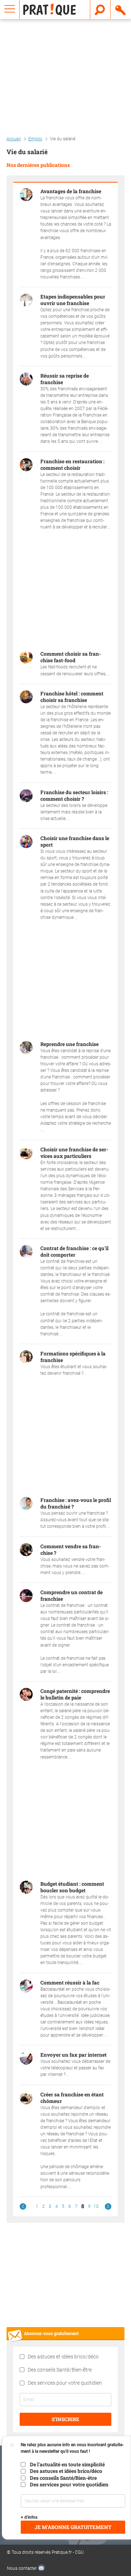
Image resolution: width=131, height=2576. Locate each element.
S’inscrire (65, 2419)
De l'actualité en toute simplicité (67, 2464)
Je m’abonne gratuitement (73, 2527)
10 (96, 2206)
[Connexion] (121, 9)
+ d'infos (29, 2517)
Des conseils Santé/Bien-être (60, 2370)
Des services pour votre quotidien (65, 2383)
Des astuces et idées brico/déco (63, 2357)
